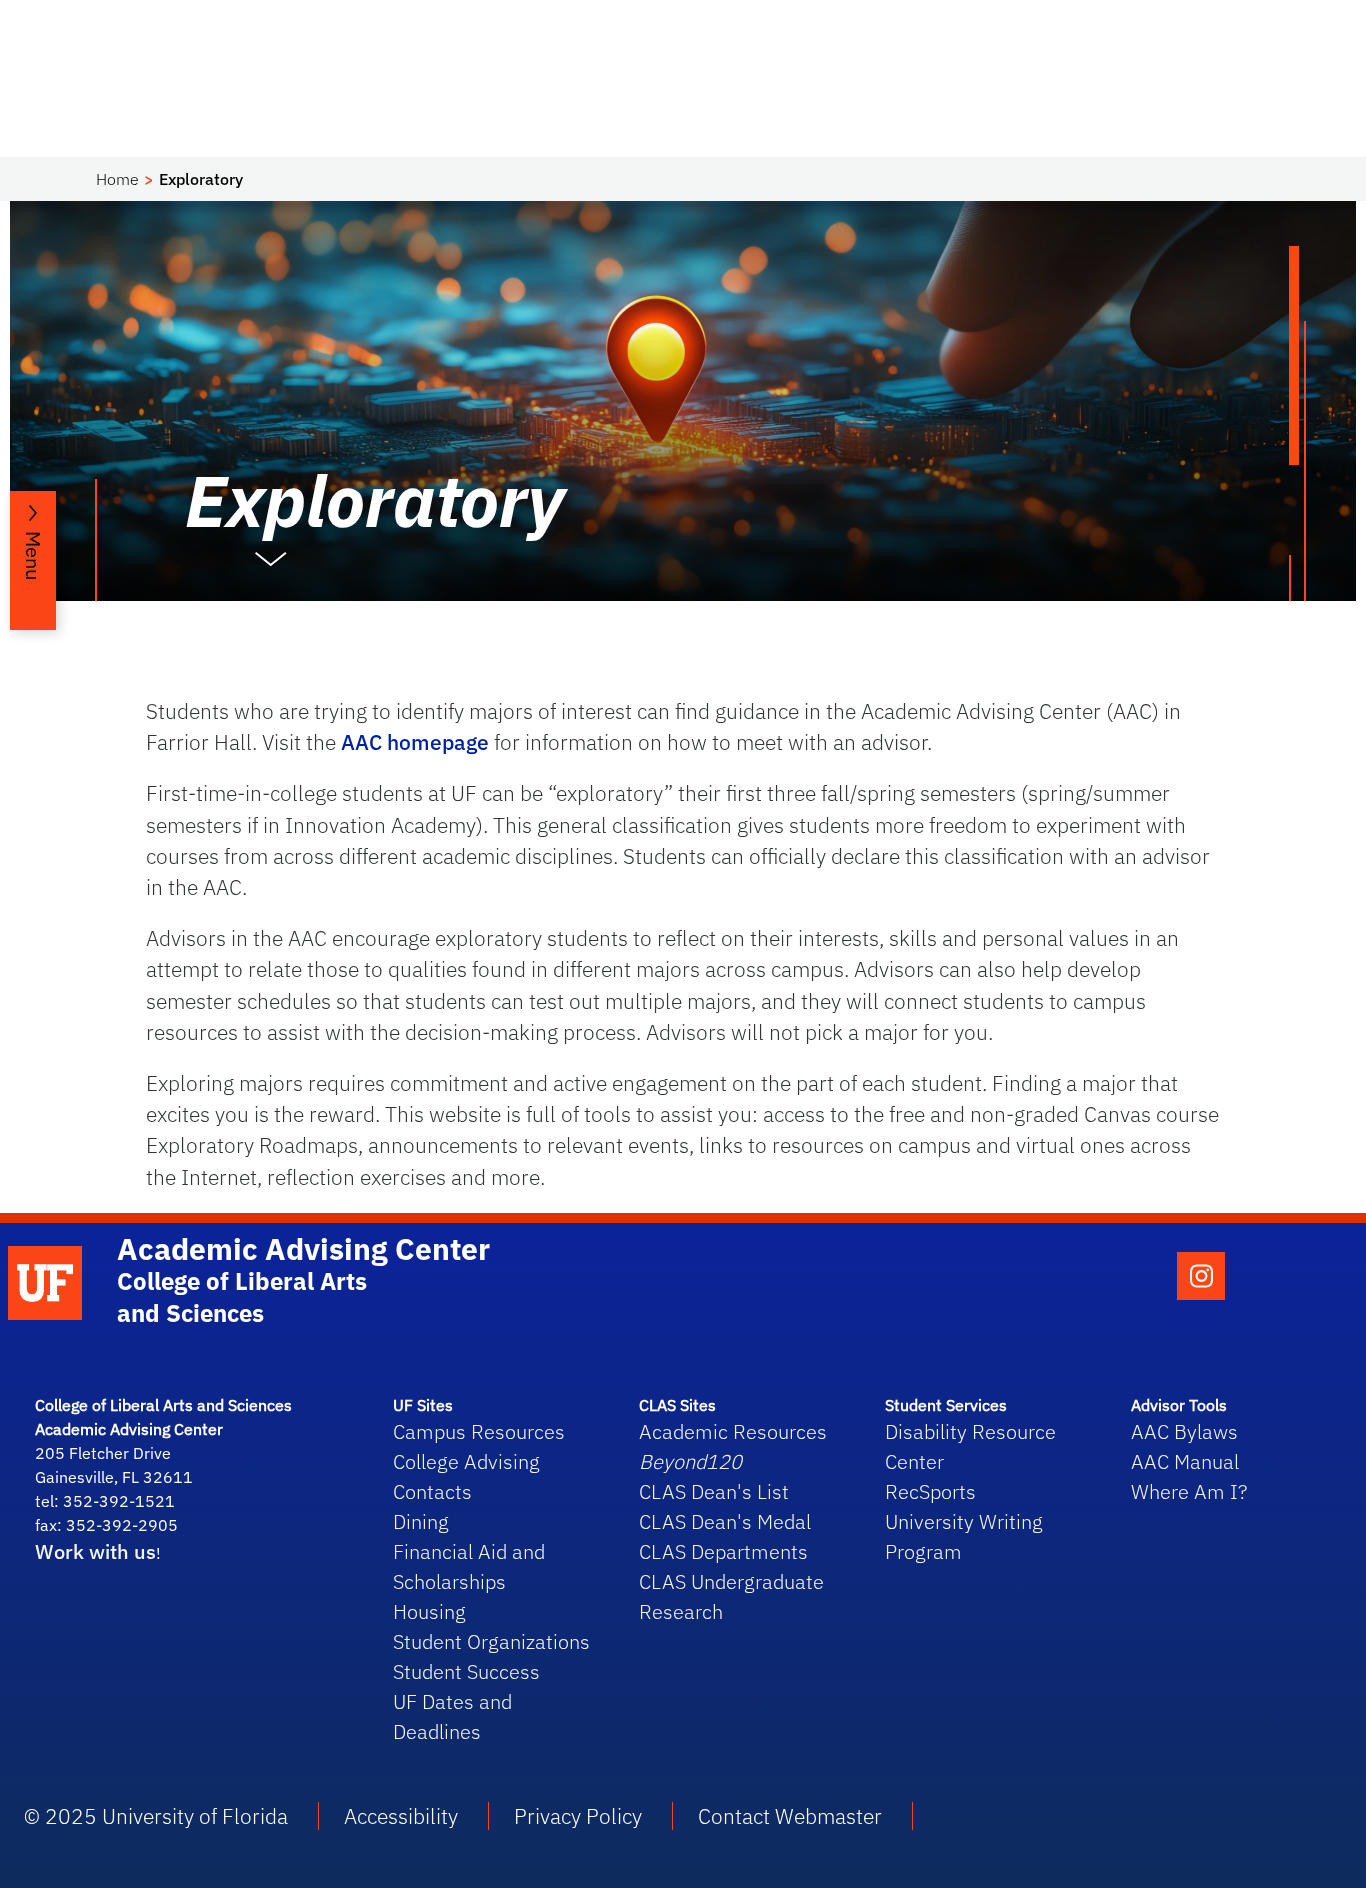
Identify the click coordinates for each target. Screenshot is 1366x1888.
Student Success (466, 1671)
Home (117, 179)
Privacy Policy (578, 1816)
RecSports (930, 1491)
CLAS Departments (723, 1551)
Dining (421, 1521)
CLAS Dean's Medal (725, 1521)
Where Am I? (1189, 1491)
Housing (429, 1611)
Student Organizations (491, 1641)
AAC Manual (1185, 1461)
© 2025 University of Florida (156, 1816)
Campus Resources (479, 1431)
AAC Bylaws (1184, 1431)
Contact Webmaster (790, 1816)
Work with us (95, 1551)
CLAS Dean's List (714, 1491)
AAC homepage (415, 742)
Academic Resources (733, 1431)
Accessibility (401, 1816)
